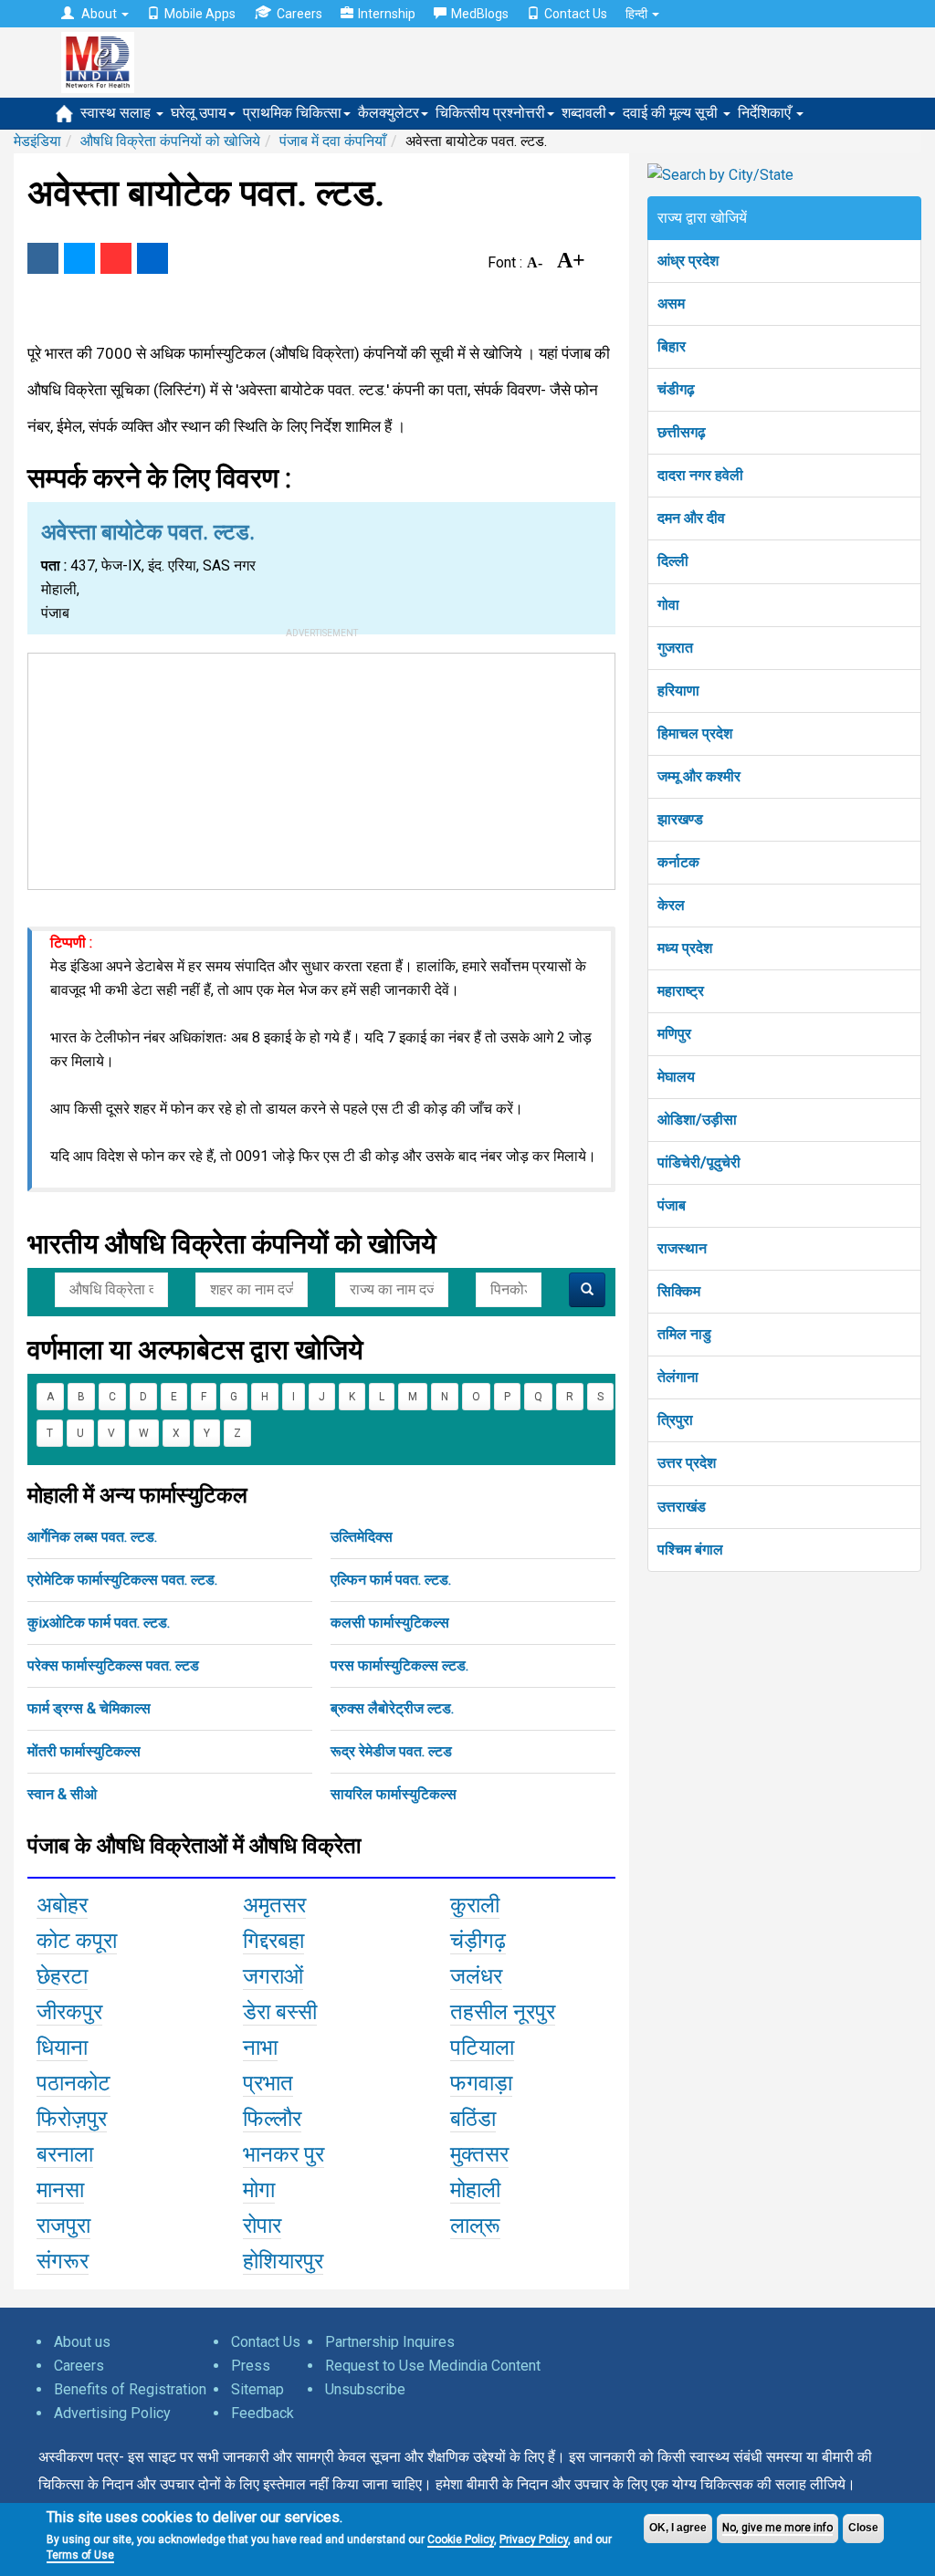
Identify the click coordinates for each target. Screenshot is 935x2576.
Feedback (263, 2413)
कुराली (475, 1905)
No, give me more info (777, 2528)
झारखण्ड (680, 819)
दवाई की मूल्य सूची (672, 113)
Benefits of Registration (130, 2389)
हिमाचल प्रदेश (695, 733)
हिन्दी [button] (638, 14)
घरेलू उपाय (199, 113)
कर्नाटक (678, 862)
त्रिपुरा (675, 1420)
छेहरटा (62, 1976)
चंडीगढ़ (676, 389)
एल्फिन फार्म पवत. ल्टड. (391, 1580)
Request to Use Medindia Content (433, 2366)
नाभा (260, 2047)
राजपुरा (63, 2225)
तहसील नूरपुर (503, 2012)
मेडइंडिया (37, 141)
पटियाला (482, 2047)
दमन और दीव (691, 518)
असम (671, 304)
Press (251, 2366)
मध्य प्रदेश (685, 948)
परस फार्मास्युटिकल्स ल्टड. (399, 1665)
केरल (671, 905)
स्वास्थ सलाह (117, 113)
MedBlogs (480, 14)
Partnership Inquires (390, 2342)
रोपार (262, 2225)
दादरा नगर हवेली (700, 475)
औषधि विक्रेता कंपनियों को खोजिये (170, 141)
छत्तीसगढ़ (682, 432)
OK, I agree (678, 2528)
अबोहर (62, 1905)
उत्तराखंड (682, 1507)
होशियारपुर (283, 2261)
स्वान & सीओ (62, 1794)
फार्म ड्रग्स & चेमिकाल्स (89, 1708)
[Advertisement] (321, 768)
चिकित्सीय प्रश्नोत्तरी (490, 113)
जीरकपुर (69, 2012)
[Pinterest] (116, 258)
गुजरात (675, 648)
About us (82, 2342)
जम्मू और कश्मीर (699, 776)
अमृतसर (274, 1905)
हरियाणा (678, 691)
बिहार (672, 346)
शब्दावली (584, 113)
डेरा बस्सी (280, 2012)
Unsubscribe (365, 2389)
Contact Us (576, 14)
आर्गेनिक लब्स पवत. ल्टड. (92, 1537)
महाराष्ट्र (681, 991)
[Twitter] (79, 258)
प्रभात (268, 2083)
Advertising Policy (112, 2413)
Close (863, 2528)
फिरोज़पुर (72, 2119)
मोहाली (475, 2190)
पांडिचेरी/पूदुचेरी (699, 1162)
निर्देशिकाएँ (766, 113)
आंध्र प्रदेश (688, 261)
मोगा (259, 2190)
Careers (299, 14)
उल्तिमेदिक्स (362, 1537)
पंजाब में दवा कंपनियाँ (333, 141)
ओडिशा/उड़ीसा (697, 1120)
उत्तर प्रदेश (687, 1463)
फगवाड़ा (481, 2083)
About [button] (99, 14)
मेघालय (676, 1077)
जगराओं (273, 1976)
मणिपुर (674, 1034)
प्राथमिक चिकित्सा (292, 113)
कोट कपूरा (77, 1941)
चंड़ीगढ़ (478, 1941)
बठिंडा (473, 2119)
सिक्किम (679, 1291)
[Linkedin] (152, 258)
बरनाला (65, 2154)
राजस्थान (682, 1248)
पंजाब (672, 1205)
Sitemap (257, 2389)
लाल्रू (475, 2225)
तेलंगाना (678, 1377)
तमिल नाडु (684, 1334)
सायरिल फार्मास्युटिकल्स (394, 1794)
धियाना (62, 2047)
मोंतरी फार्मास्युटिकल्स (84, 1751)
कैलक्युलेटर (389, 113)
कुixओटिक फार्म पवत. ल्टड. (99, 1623)
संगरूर (63, 2261)
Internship (387, 14)
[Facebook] (43, 258)
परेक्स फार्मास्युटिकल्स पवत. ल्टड (113, 1665)
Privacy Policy (534, 2539)
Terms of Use (80, 2555)
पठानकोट (74, 2083)
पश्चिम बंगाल (690, 1550)
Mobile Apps (200, 14)
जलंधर (476, 1976)
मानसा (60, 2190)
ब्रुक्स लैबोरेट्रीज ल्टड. (392, 1708)
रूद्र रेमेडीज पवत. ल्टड (391, 1751)
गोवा (668, 605)
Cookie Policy (461, 2539)
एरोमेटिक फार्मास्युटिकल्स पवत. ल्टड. (122, 1580)
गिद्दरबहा (273, 1941)
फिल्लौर (272, 2119)
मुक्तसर (479, 2154)
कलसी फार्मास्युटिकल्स (390, 1623)
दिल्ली (673, 561)
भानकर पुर (284, 2154)
